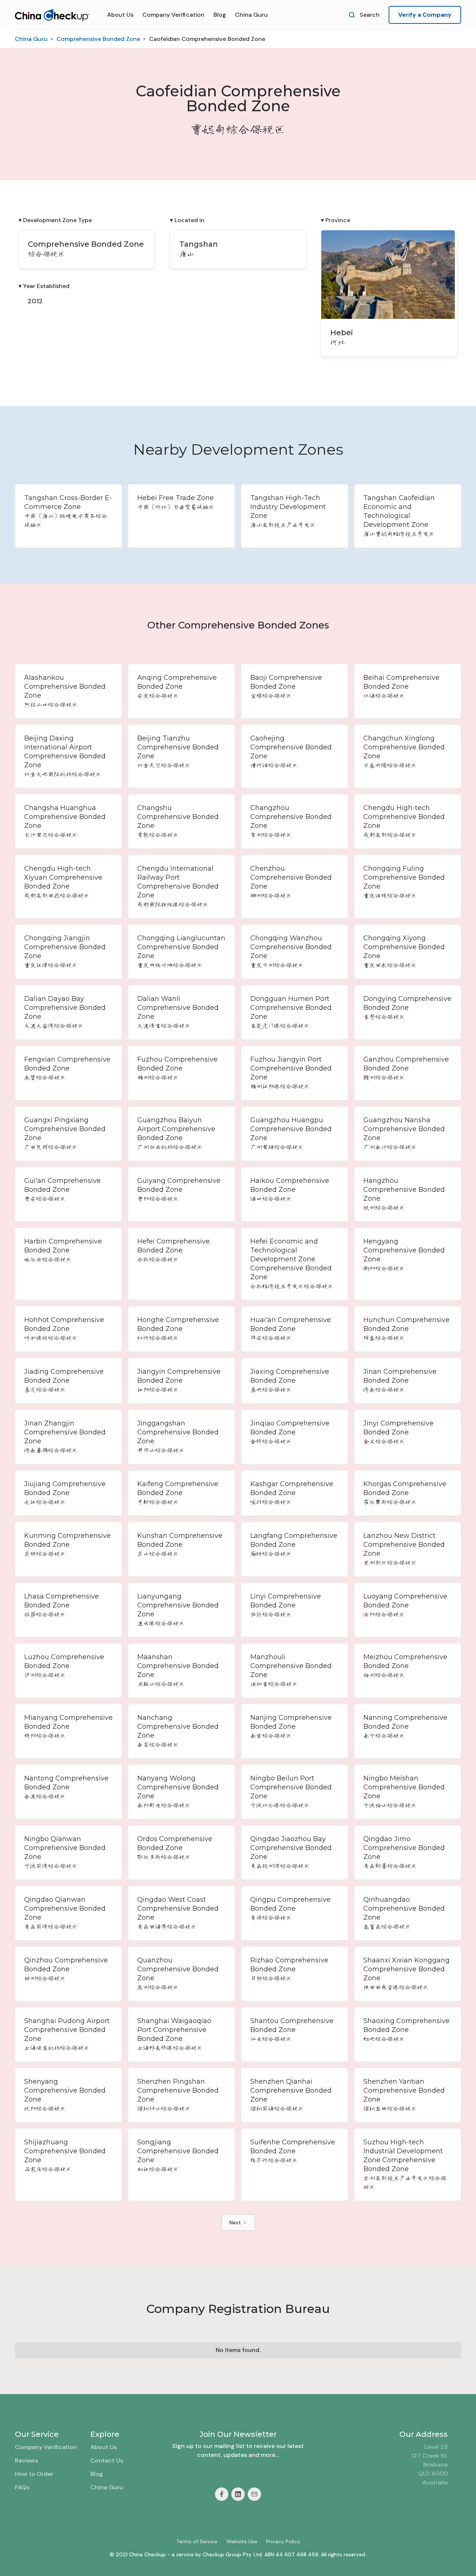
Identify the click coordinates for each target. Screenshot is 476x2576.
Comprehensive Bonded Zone (98, 39)
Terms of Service (197, 2541)
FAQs (22, 2487)
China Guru (251, 15)
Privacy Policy (283, 2541)
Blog (220, 15)
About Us (120, 15)
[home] (52, 15)
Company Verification (173, 15)
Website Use (242, 2541)
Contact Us (107, 2460)
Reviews (26, 2460)
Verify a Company (425, 15)
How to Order (34, 2474)
